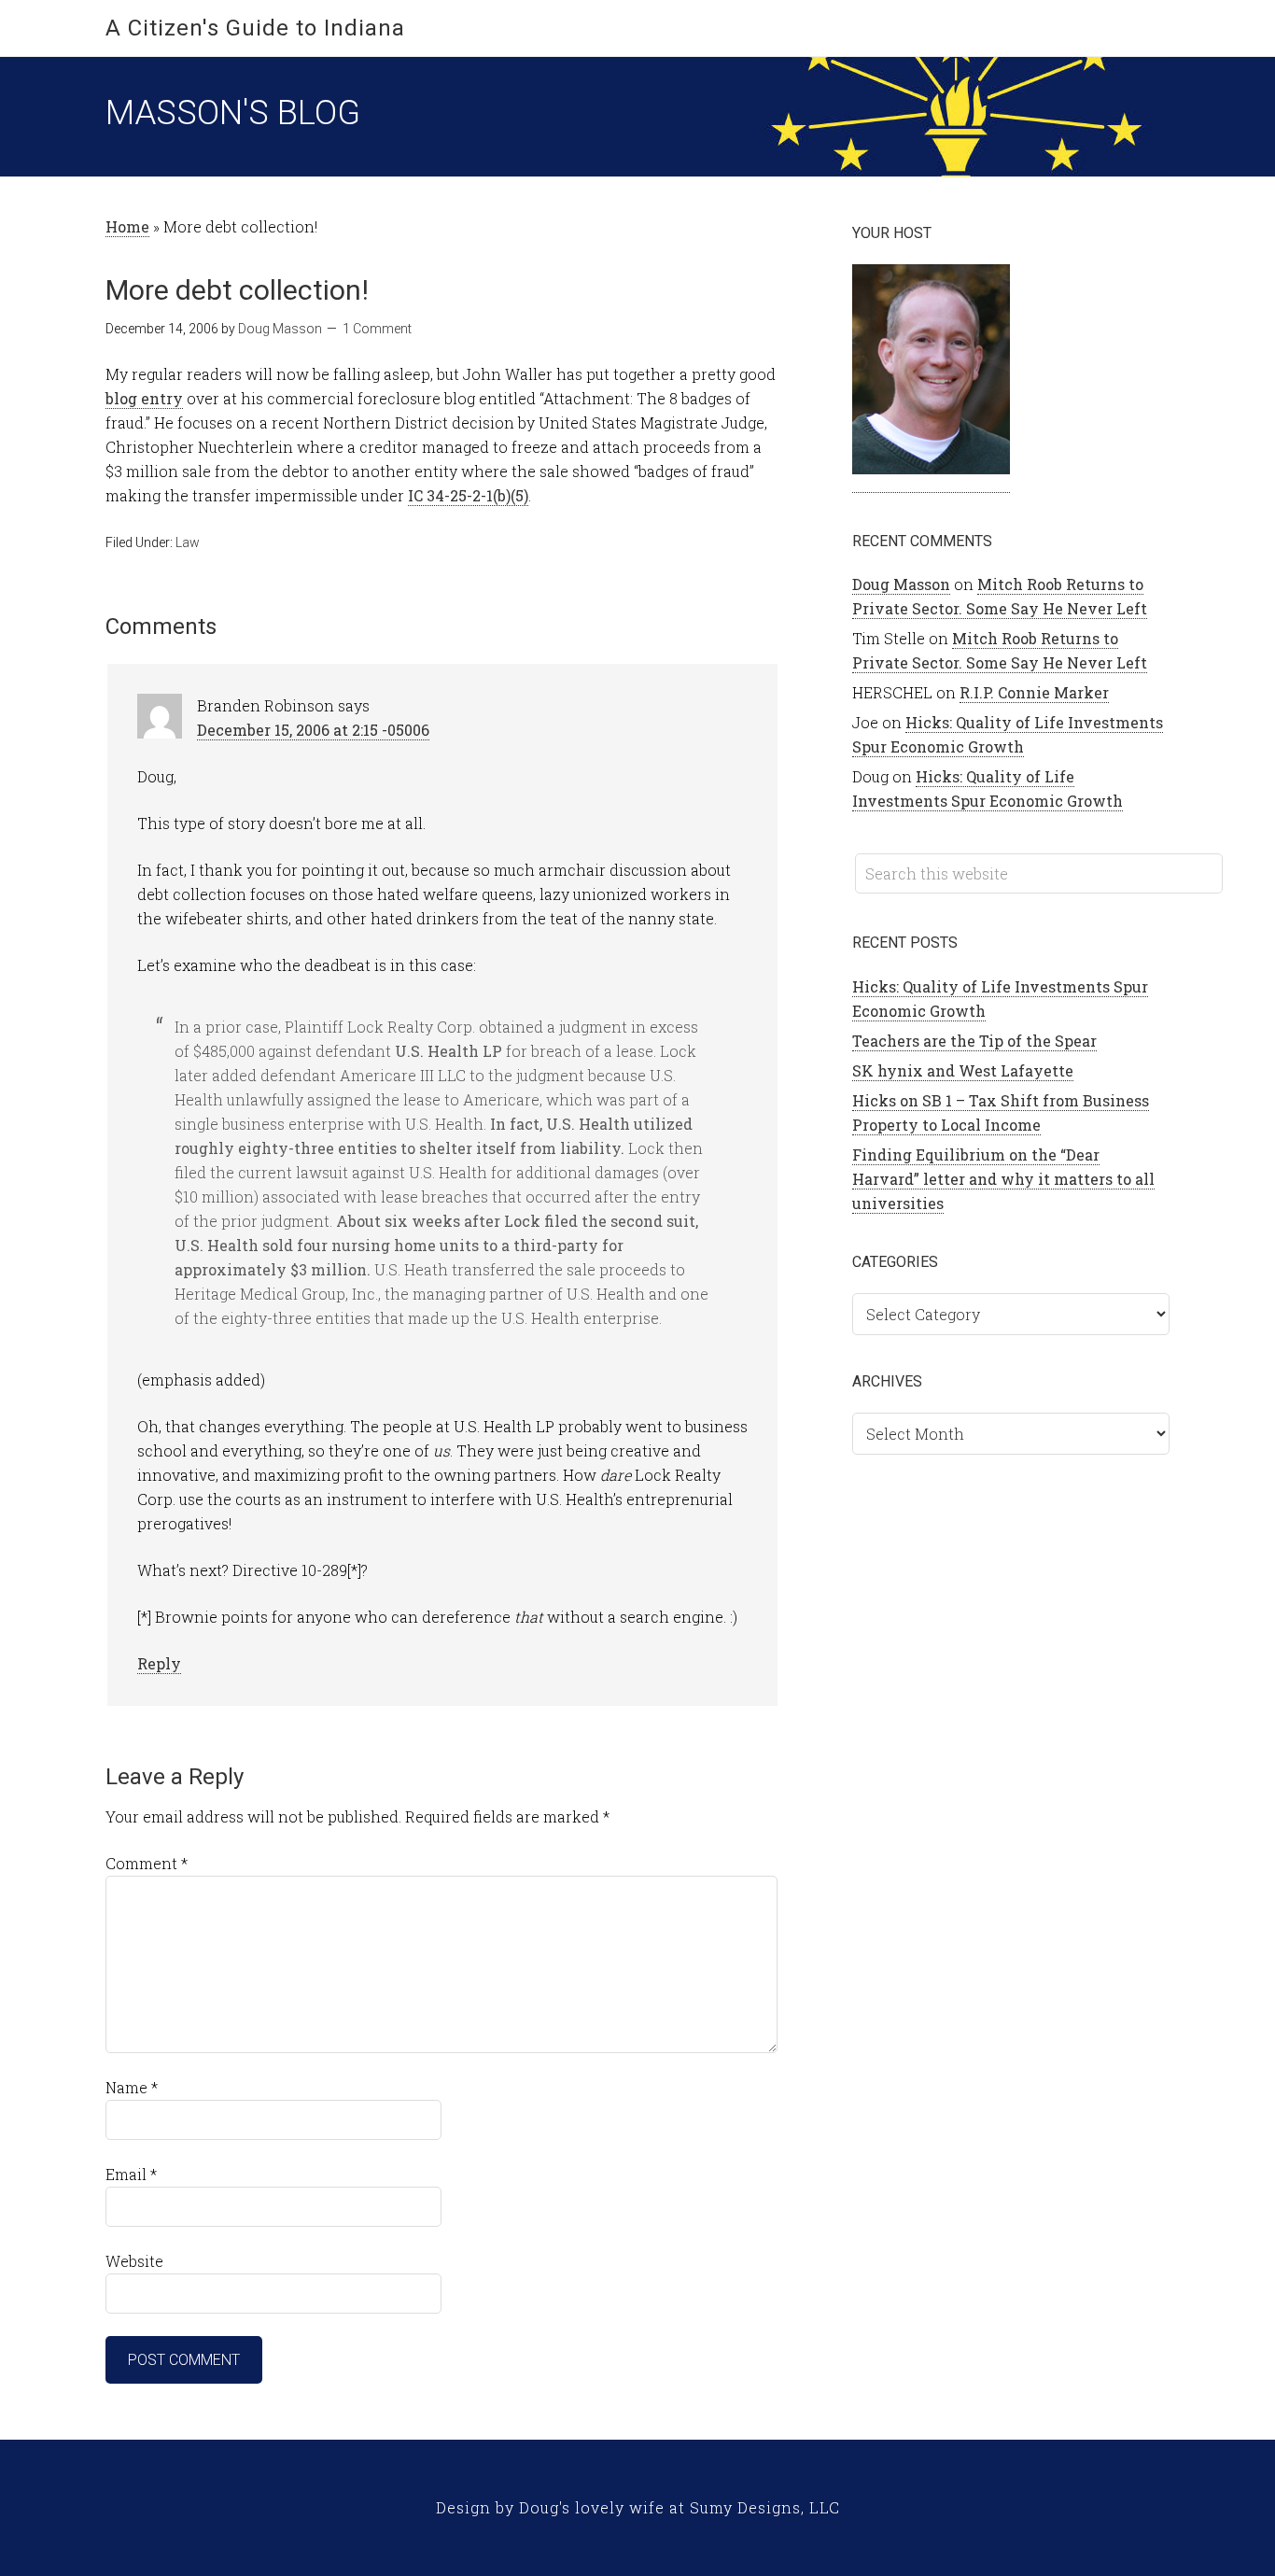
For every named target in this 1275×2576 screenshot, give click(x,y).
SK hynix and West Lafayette (963, 1070)
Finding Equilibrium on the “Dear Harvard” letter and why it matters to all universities (1003, 1179)
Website (134, 2261)
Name (132, 2087)
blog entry (144, 398)
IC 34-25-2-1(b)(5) (468, 495)
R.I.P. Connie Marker (1034, 692)
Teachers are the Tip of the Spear (974, 1041)
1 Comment (377, 329)
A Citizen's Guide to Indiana (255, 28)
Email (131, 2174)
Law (188, 542)
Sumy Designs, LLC (765, 2507)
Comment (147, 1863)
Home (127, 226)
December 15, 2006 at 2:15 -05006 (313, 730)
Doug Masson (901, 584)
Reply (159, 1663)
